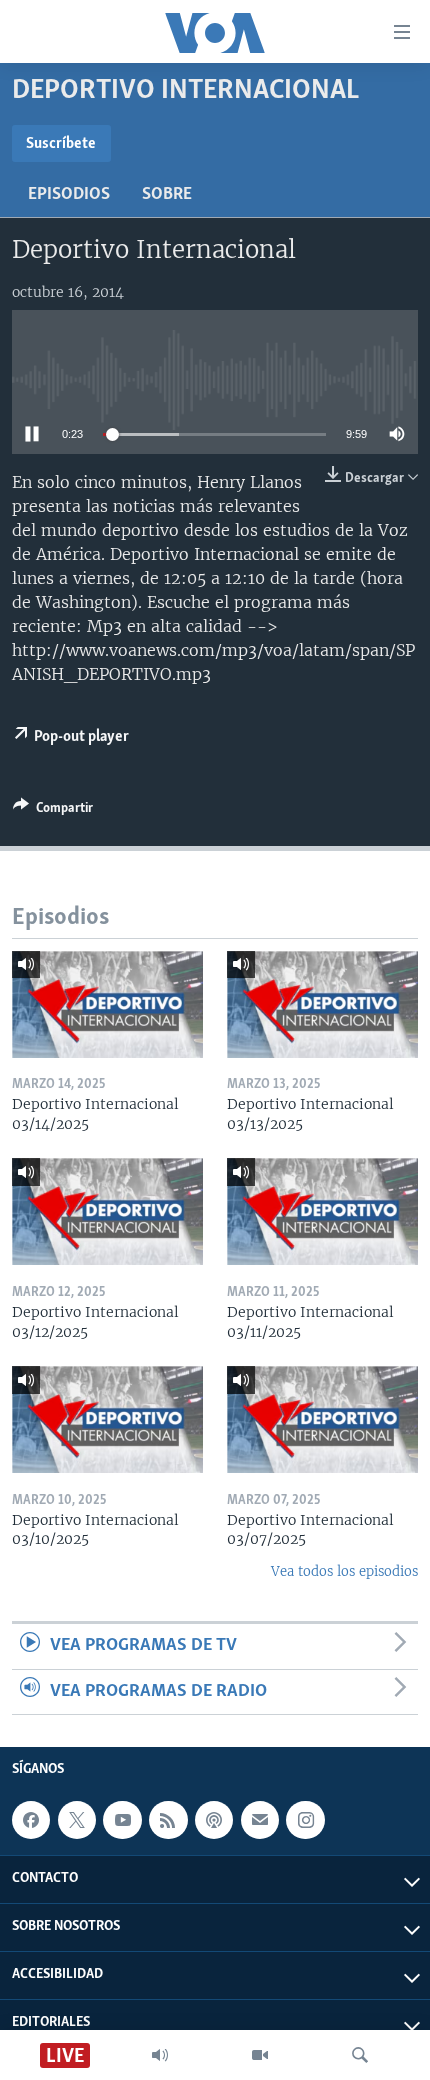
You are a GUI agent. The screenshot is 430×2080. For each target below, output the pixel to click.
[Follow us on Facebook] (31, 1820)
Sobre (167, 195)
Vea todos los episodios (344, 1571)
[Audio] (160, 2055)
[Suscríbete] (260, 1820)
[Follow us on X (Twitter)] (77, 1820)
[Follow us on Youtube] (122, 1820)
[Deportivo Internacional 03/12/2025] (107, 1211)
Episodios (69, 195)
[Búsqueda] (360, 2055)
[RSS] (168, 1820)
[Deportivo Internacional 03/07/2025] (322, 1419)
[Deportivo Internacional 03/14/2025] (107, 1004)
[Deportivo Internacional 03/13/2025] (322, 1004)
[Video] (260, 2055)
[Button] (53, 811)
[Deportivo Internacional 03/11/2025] (322, 1211)
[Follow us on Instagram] (305, 1820)
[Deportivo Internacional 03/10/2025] (107, 1419)
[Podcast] (214, 1820)
